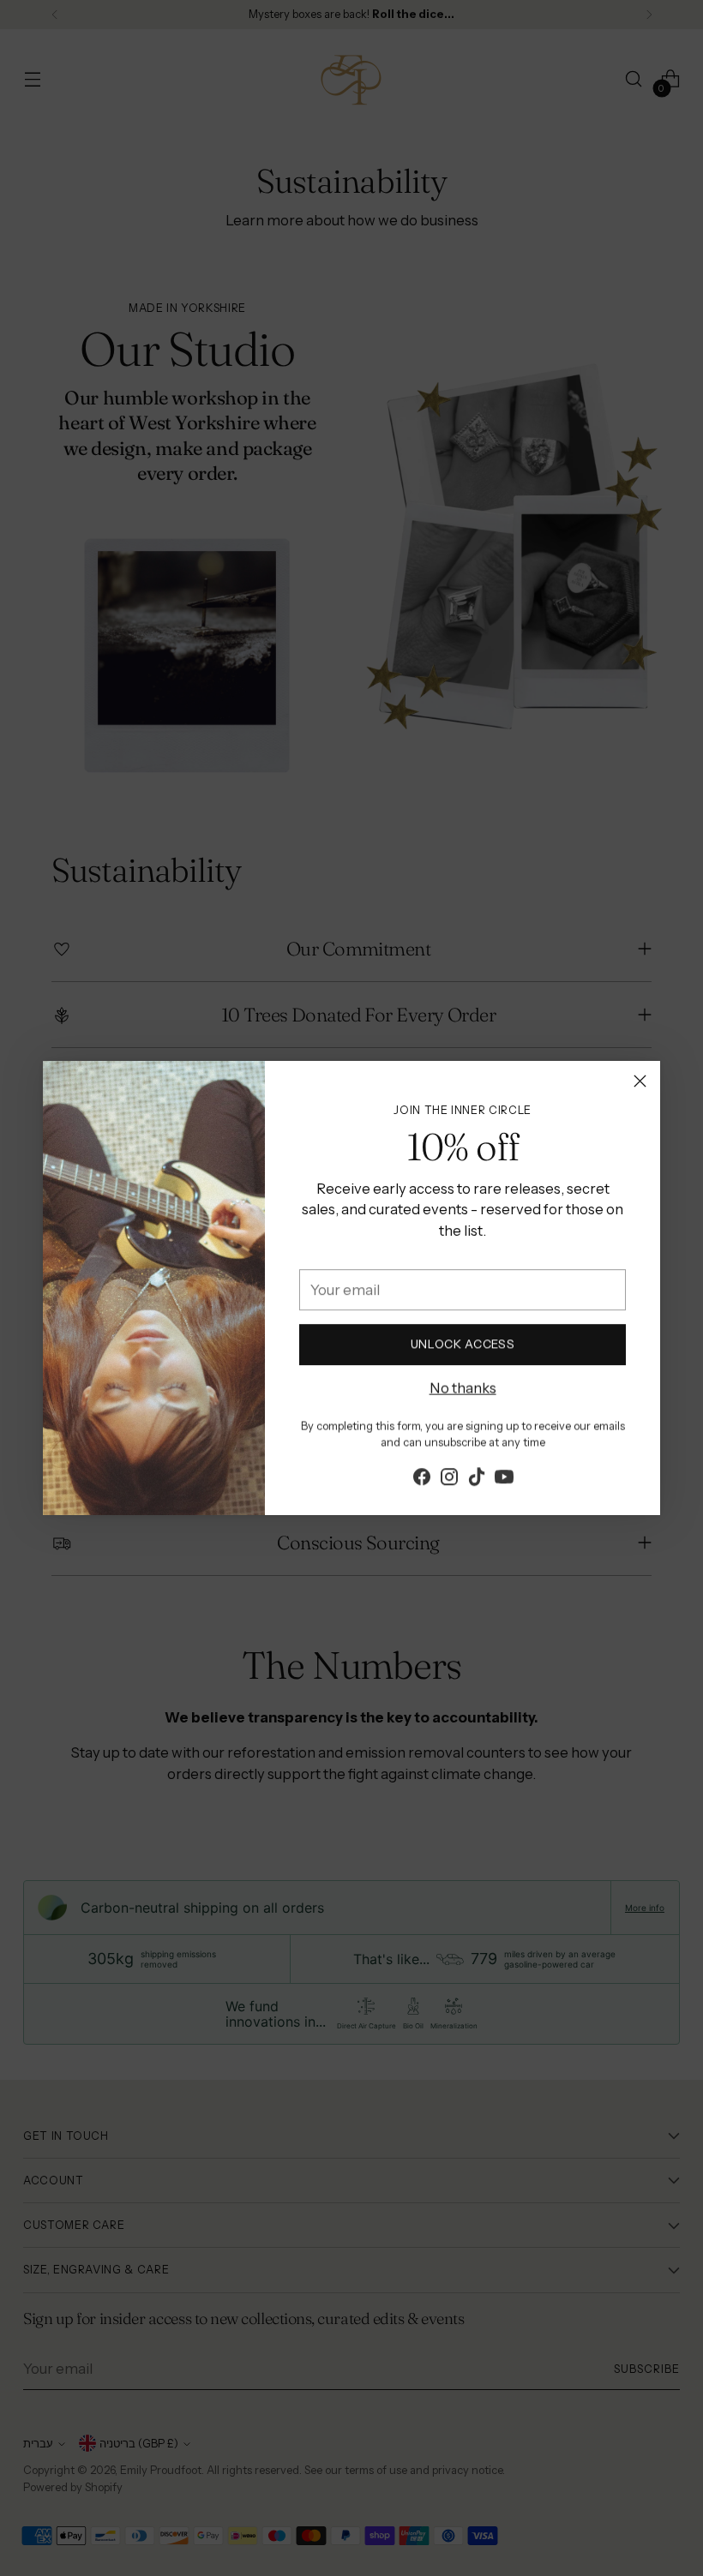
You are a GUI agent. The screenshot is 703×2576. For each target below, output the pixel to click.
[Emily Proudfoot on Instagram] (449, 1477)
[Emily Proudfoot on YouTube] (504, 1477)
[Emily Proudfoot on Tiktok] (477, 1477)
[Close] (640, 1081)
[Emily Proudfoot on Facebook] (422, 1477)
